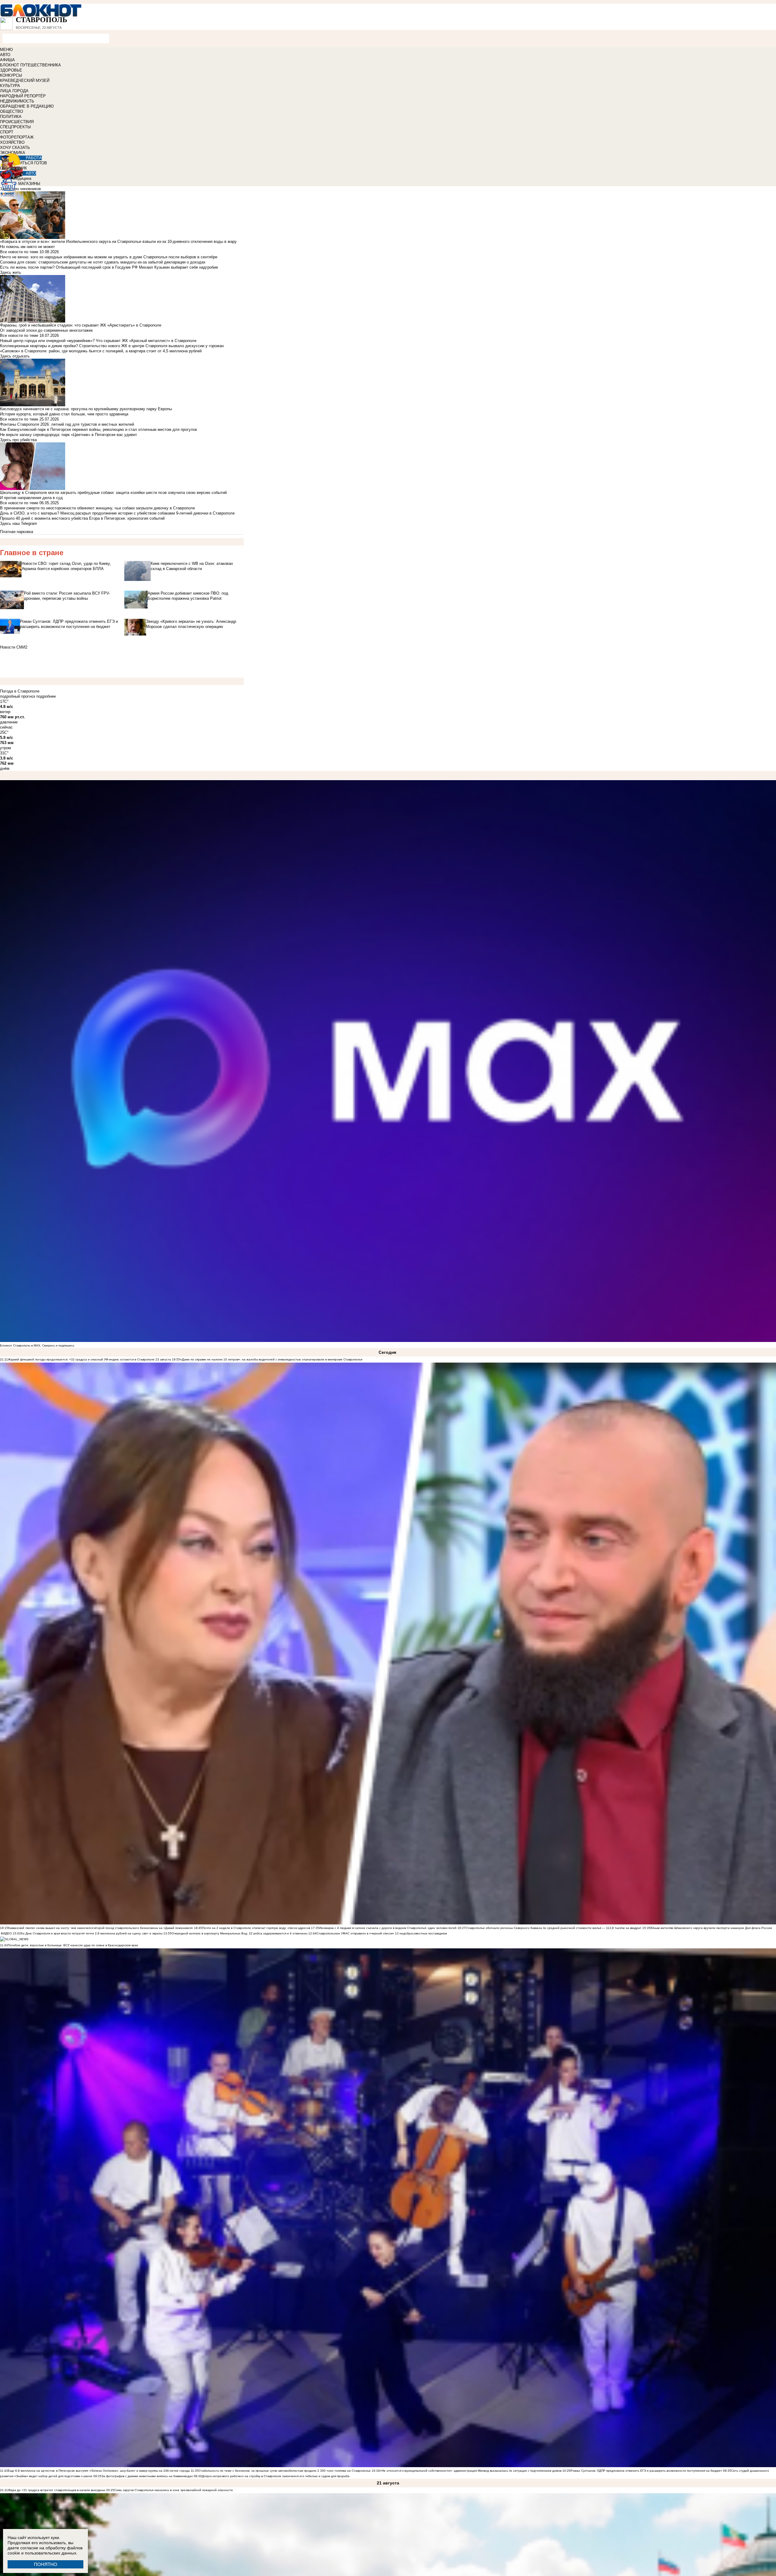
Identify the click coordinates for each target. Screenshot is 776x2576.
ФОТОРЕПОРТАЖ (17, 137)
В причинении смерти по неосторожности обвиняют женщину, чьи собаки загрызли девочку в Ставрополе (97, 508)
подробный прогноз (18, 696)
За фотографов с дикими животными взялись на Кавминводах (147, 2476)
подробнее (46, 696)
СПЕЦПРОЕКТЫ (15, 127)
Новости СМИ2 (14, 647)
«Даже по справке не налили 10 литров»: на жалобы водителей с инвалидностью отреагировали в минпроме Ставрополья (271, 1359)
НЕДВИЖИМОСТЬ (17, 101)
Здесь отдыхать (15, 356)
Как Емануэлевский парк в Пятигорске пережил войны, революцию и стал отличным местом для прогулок (99, 429)
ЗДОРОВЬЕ (11, 70)
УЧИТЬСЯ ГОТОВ (31, 163)
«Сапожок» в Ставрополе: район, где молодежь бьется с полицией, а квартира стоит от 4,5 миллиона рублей (101, 351)
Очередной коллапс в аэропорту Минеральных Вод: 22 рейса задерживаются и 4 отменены (239, 1933)
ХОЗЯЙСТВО (12, 142)
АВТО (5, 55)
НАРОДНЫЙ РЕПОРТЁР (23, 96)
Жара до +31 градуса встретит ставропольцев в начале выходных (57, 2490)
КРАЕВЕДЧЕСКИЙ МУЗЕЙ (25, 80)
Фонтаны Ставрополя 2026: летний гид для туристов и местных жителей (67, 424)
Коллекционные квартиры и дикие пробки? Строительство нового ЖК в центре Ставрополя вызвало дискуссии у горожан (112, 346)
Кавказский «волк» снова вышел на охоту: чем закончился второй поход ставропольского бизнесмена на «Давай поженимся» (101, 1928)
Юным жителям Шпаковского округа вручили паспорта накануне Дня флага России (711, 1928)
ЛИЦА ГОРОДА (14, 91)
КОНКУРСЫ (11, 75)
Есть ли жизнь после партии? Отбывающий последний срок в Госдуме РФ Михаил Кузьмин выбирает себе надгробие (109, 267)
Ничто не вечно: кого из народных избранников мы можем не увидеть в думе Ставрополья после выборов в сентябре (109, 257)
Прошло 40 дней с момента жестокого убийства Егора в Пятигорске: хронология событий (82, 518)
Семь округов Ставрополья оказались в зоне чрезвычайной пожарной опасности (174, 2490)
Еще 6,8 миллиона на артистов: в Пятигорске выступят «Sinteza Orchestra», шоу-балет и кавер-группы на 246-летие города (99, 2471)
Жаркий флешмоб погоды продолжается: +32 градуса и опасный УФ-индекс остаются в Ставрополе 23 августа (89, 1359)
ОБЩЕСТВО (12, 111)
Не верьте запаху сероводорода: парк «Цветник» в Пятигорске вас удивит (69, 435)
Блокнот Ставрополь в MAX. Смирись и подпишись (37, 1345)
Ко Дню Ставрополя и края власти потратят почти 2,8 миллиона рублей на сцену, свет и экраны (92, 1933)
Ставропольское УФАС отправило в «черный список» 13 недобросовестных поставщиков (382, 1933)
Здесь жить (11, 272)
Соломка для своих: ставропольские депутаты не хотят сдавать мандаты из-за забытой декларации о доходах (103, 262)
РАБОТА (34, 158)
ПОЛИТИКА (11, 117)
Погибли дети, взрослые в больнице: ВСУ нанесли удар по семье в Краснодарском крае (73, 1945)
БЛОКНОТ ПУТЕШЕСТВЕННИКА (30, 65)
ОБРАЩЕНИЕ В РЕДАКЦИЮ (27, 106)
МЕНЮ (6, 50)
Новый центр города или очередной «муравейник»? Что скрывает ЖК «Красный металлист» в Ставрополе (98, 341)
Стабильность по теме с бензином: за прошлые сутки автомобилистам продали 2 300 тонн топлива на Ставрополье (285, 2471)
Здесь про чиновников (20, 189)
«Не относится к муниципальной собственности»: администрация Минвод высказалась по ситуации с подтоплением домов (471, 2471)
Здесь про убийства (18, 440)
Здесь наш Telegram (18, 523)
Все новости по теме (19, 252)
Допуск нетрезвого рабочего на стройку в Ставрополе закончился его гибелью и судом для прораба (276, 2476)
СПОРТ (7, 132)
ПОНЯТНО (46, 2564)
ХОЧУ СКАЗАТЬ (15, 148)
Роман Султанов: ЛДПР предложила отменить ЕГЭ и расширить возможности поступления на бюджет (646, 2471)
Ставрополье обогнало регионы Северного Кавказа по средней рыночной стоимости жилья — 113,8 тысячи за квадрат (554, 1928)
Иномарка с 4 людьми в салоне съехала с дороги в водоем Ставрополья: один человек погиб (388, 1928)
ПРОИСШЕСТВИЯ (17, 122)
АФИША (7, 60)
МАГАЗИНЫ (29, 184)
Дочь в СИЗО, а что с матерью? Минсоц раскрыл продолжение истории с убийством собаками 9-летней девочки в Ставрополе (117, 513)
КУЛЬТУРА (10, 86)
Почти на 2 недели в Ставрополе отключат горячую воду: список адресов (256, 1928)
